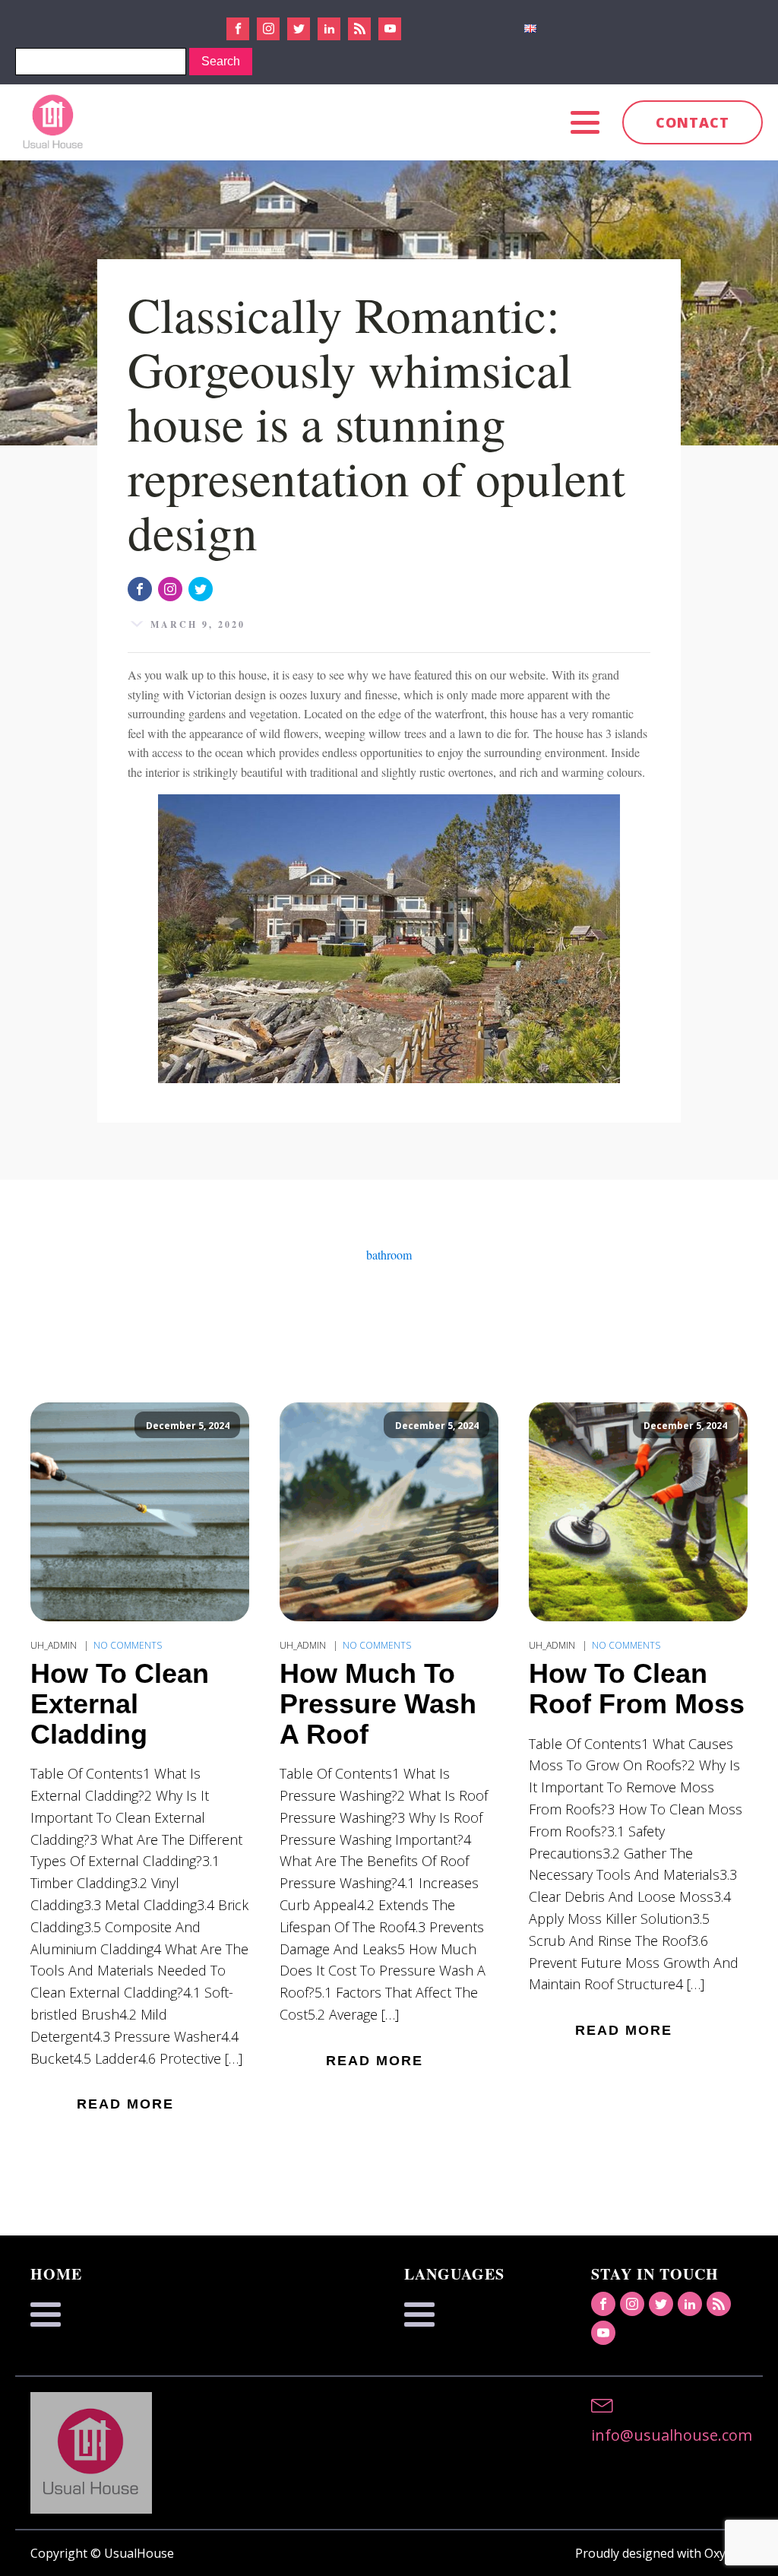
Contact (693, 122)
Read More (125, 2104)
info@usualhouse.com (672, 2435)
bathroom (389, 1255)
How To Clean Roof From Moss (637, 1689)
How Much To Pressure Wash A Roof (378, 1704)
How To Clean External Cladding (120, 1704)
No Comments (128, 1645)
